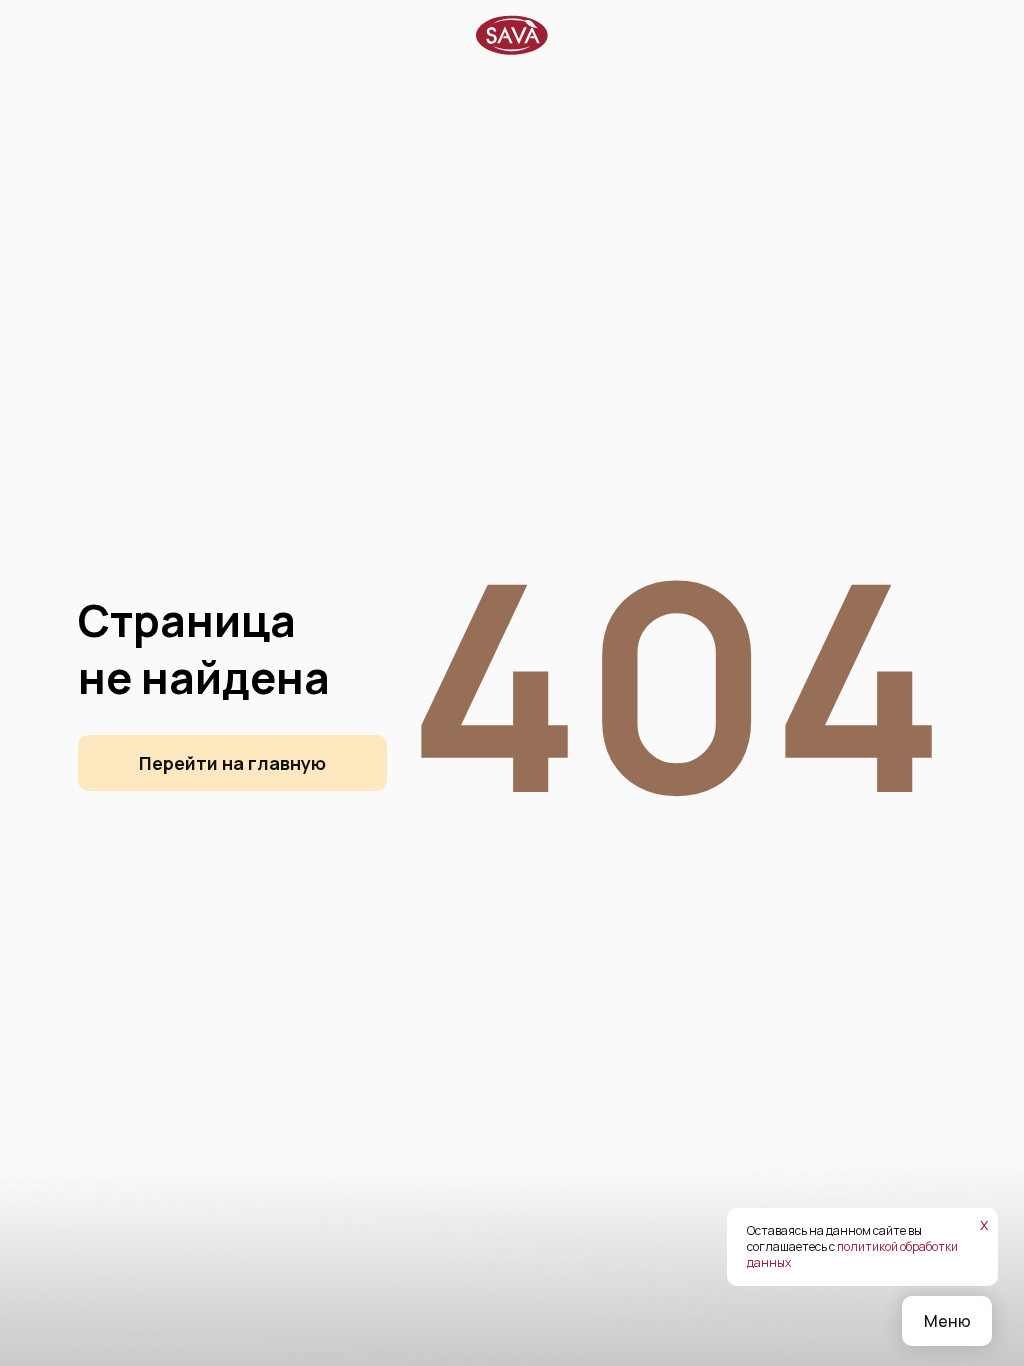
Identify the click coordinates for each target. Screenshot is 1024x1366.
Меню (947, 1321)
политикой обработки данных (852, 1254)
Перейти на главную (232, 763)
